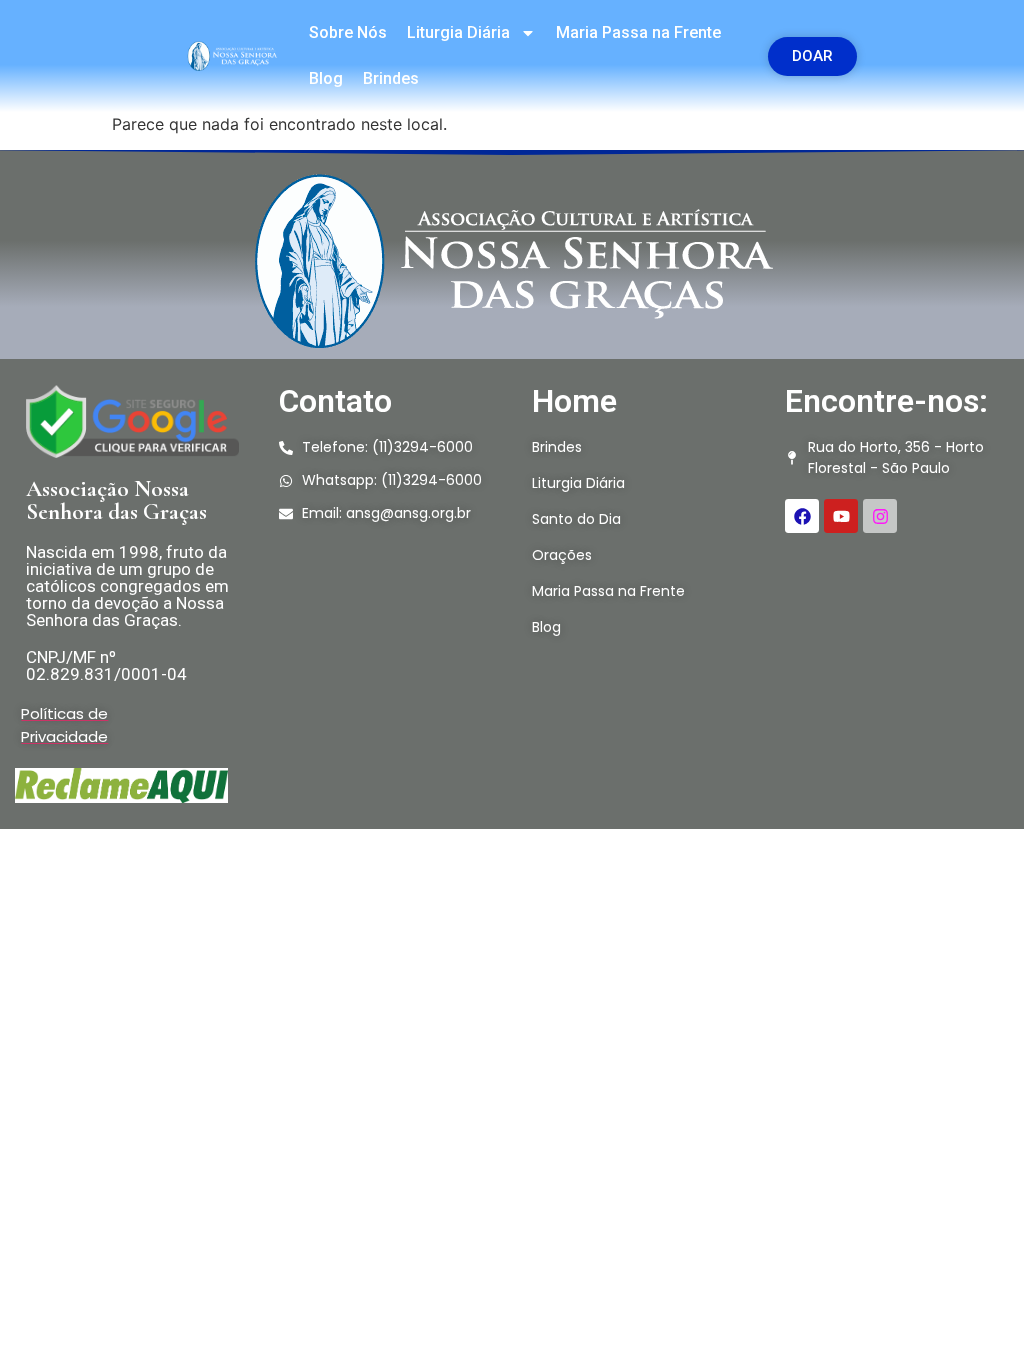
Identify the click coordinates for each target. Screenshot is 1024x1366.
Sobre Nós (348, 32)
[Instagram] (880, 516)
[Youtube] (841, 516)
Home (574, 401)
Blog (326, 78)
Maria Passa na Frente (638, 32)
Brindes (391, 78)
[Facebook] (802, 516)
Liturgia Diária (458, 32)
